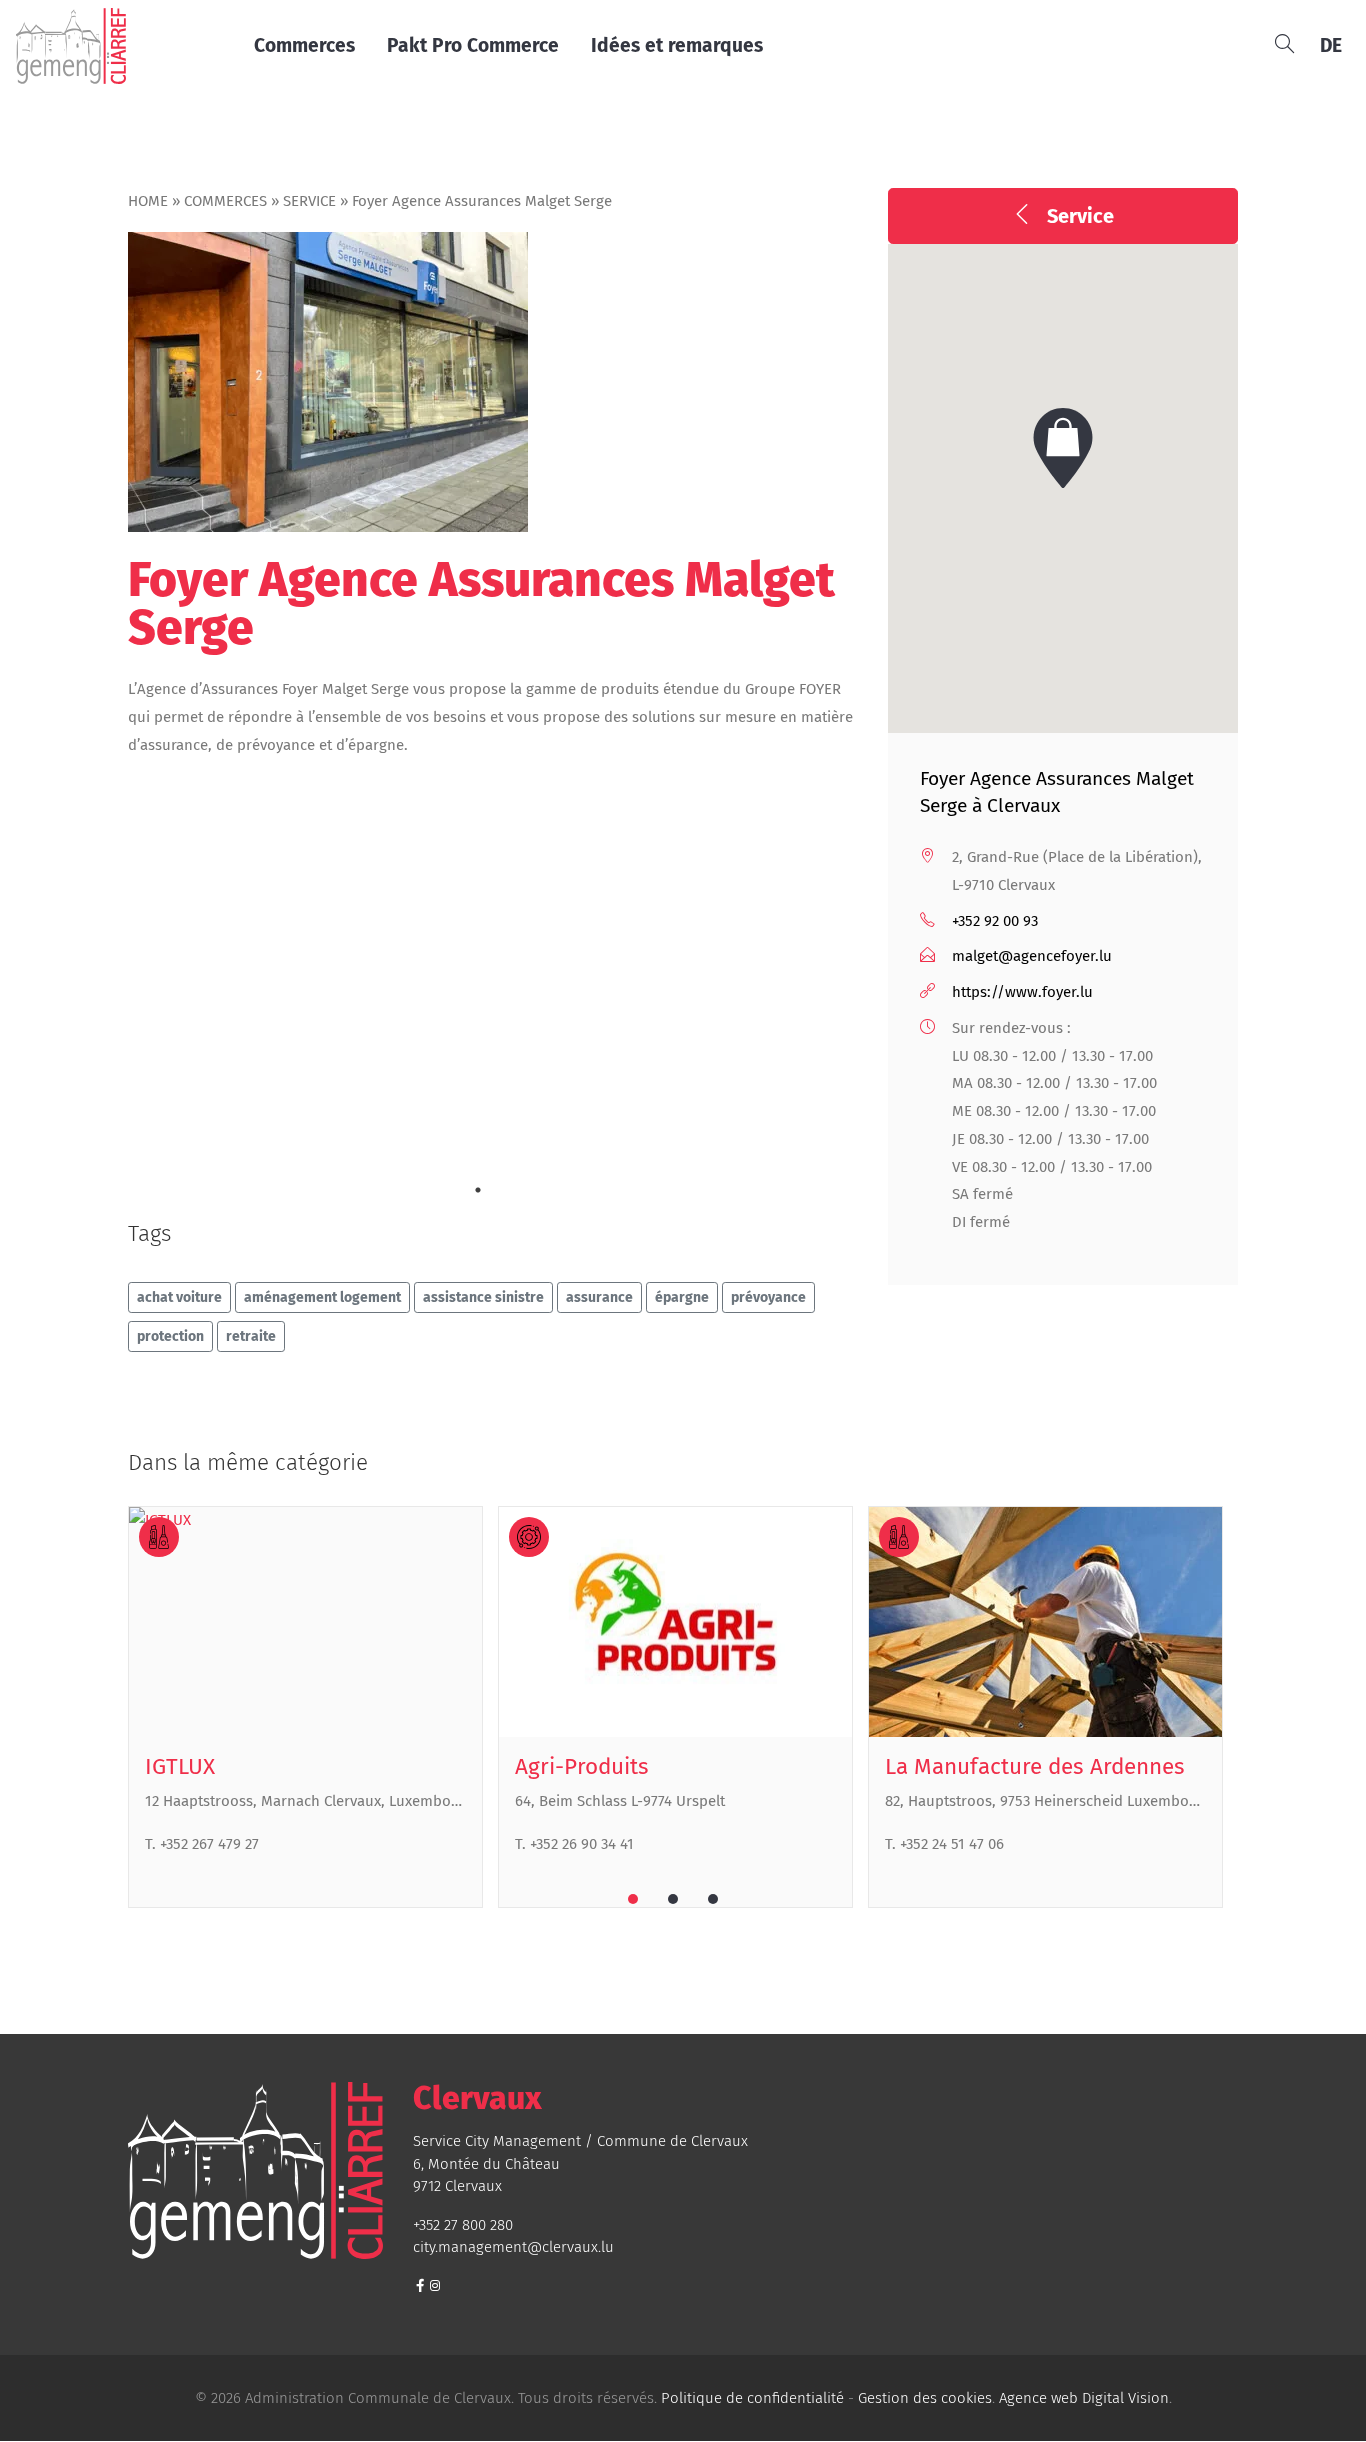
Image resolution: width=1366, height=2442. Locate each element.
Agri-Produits (582, 1766)
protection (170, 1336)
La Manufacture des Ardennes (1035, 1766)
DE (1331, 45)
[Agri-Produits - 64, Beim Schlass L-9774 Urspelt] (675, 1621)
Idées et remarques (677, 45)
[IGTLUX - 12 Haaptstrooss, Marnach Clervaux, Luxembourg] (305, 1621)
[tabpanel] (313, 1707)
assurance (599, 1297)
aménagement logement (322, 1297)
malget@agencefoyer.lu (1032, 956)
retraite (251, 1336)
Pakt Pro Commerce (473, 45)
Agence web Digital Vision (1084, 2398)
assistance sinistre (483, 1297)
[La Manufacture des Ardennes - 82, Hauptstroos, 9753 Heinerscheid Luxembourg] (1045, 1621)
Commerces (304, 45)
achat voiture (179, 1297)
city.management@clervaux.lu (513, 2247)
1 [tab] (478, 1190)
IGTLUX (180, 1766)
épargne (682, 1297)
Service (309, 201)
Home (148, 201)
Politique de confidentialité (752, 2398)
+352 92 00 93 (995, 921)
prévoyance (768, 1297)
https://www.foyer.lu (1022, 992)
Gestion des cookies (925, 2398)
